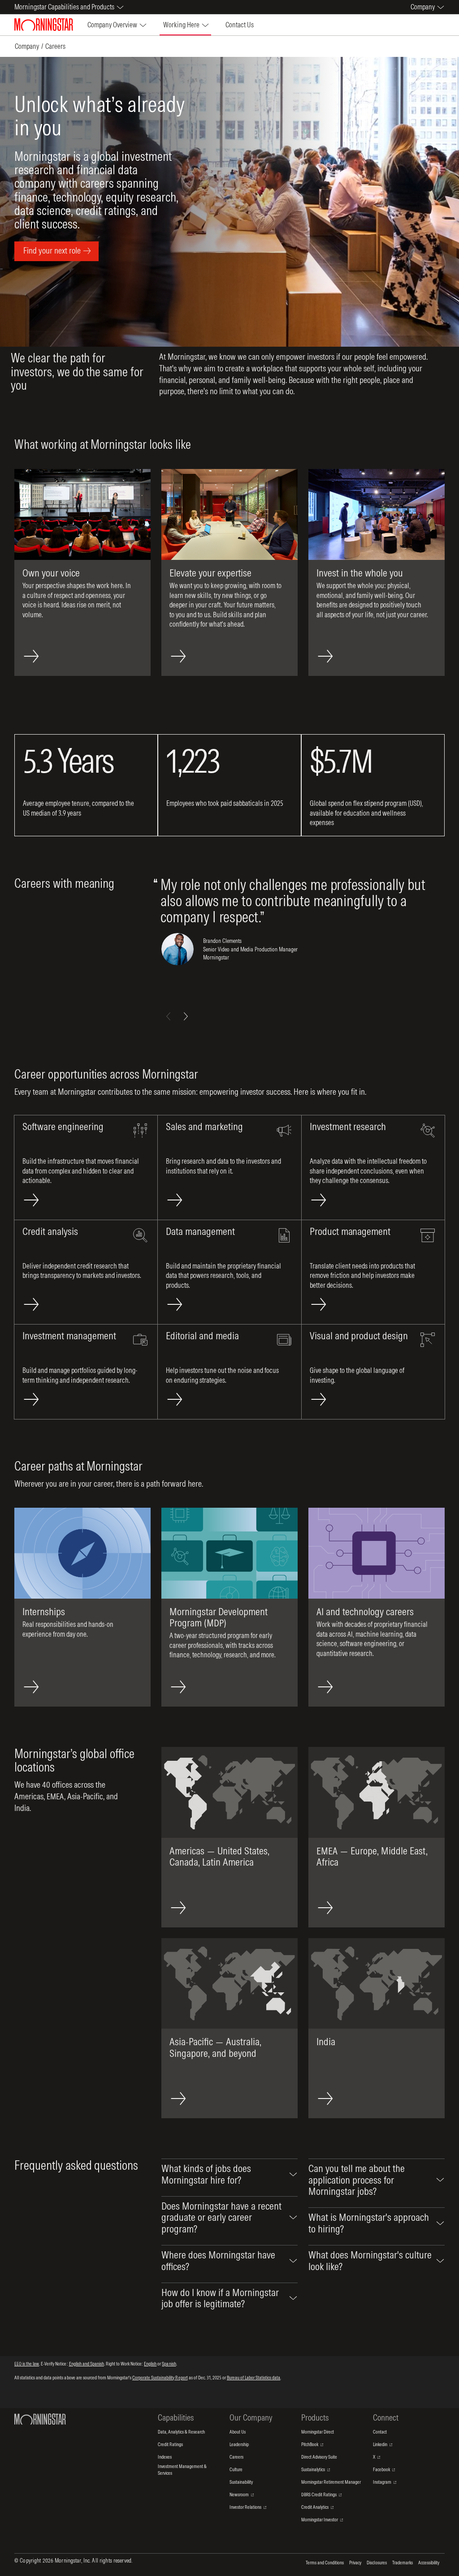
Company (27, 46)
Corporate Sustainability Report (160, 2378)
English (150, 2364)
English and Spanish (87, 2364)
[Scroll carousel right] (186, 1016)
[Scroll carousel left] (169, 1016)
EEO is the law (27, 2364)
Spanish (169, 2364)
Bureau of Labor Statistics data (254, 2378)
